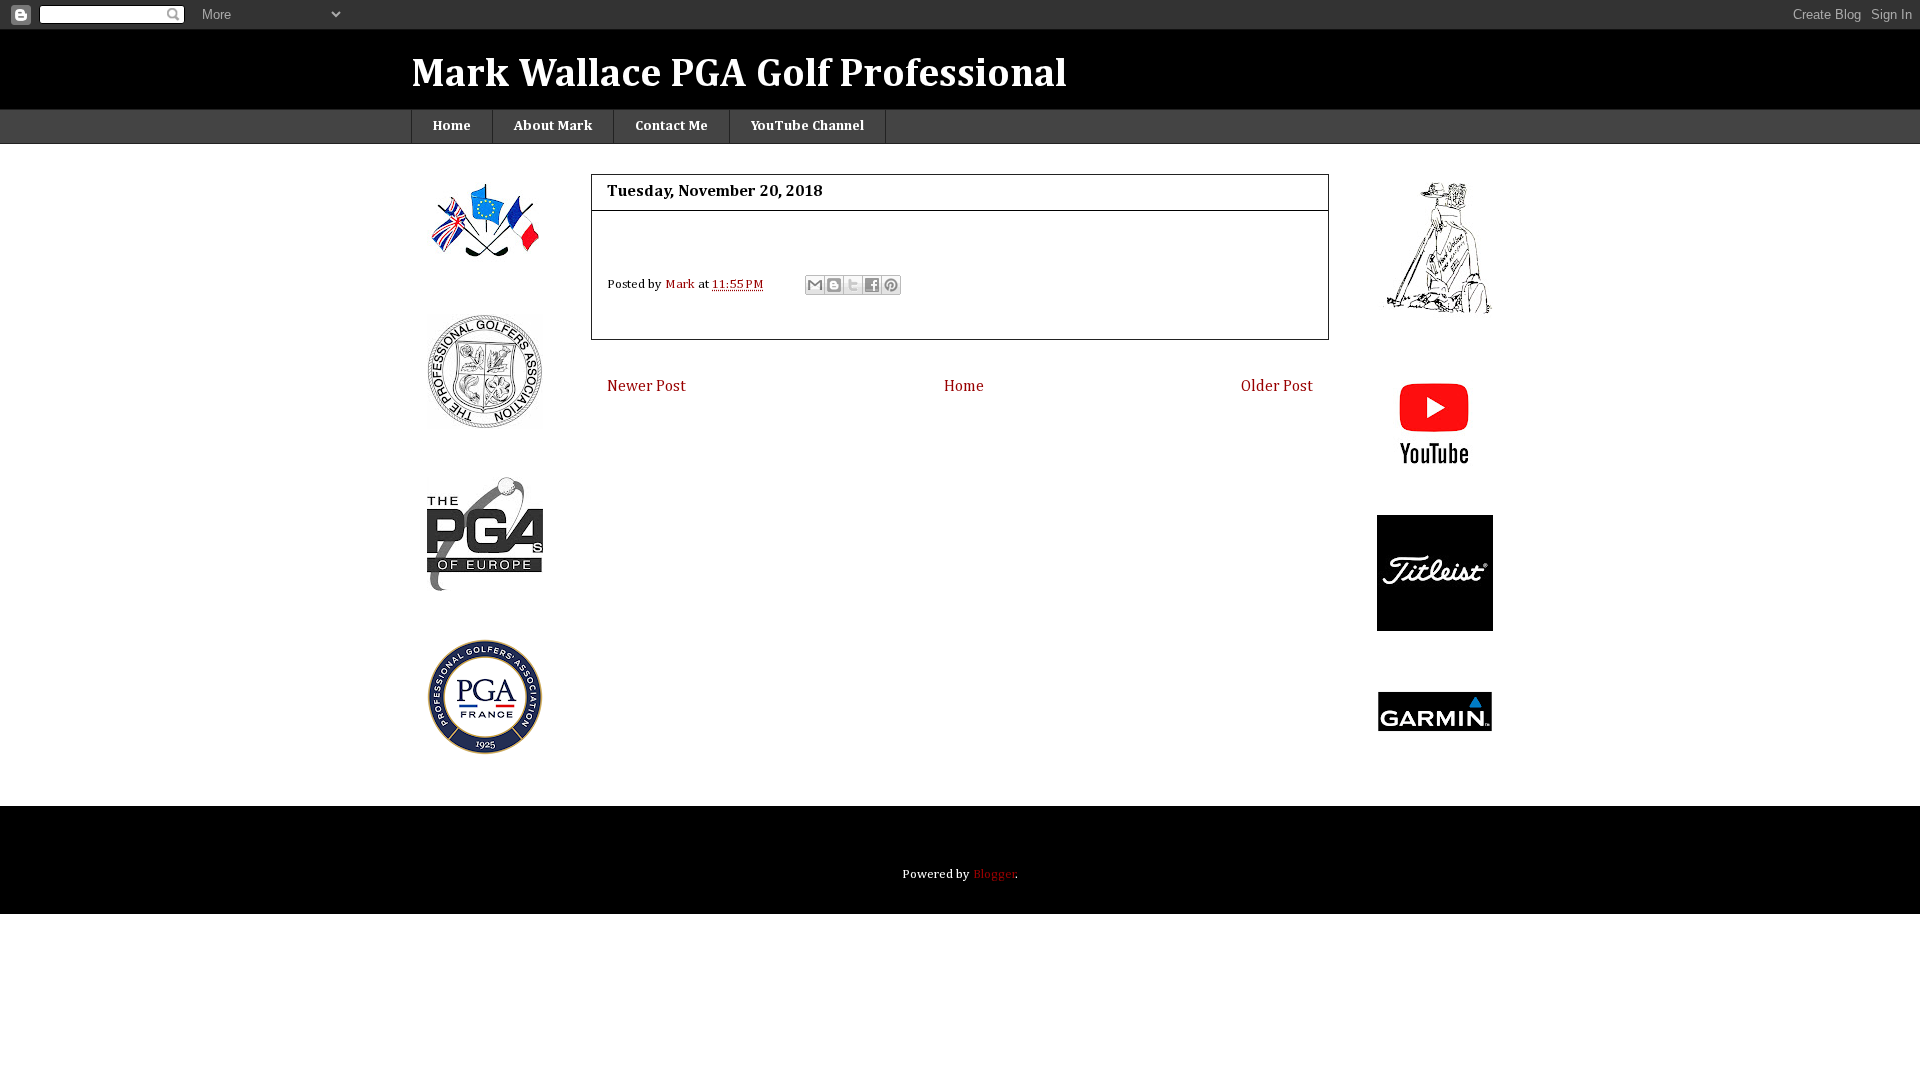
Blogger (994, 874)
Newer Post (646, 386)
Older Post (1277, 386)
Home (452, 126)
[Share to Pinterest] (891, 285)
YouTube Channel (807, 126)
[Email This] (815, 285)
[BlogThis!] (834, 285)
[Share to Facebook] (872, 285)
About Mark (553, 126)
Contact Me (671, 126)
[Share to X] (853, 285)
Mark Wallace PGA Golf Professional (739, 75)
